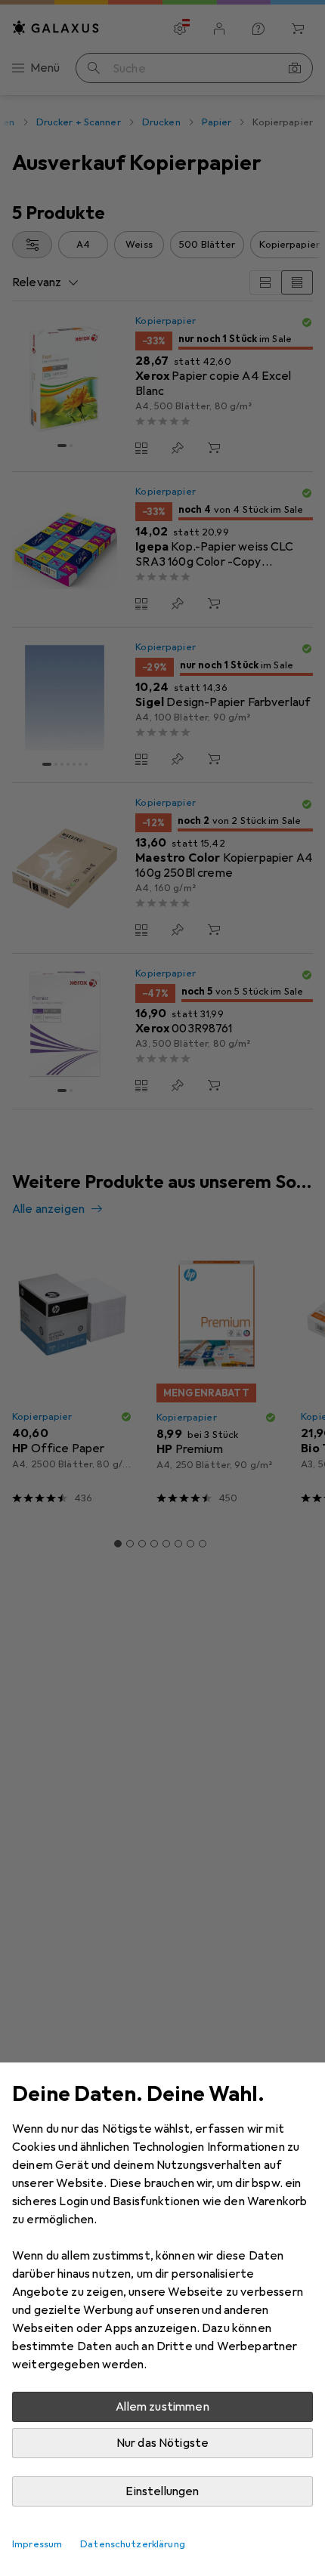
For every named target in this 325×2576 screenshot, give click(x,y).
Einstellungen (162, 2491)
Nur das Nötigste (163, 2443)
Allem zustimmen (162, 2407)
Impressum (37, 2544)
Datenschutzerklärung (133, 2544)
